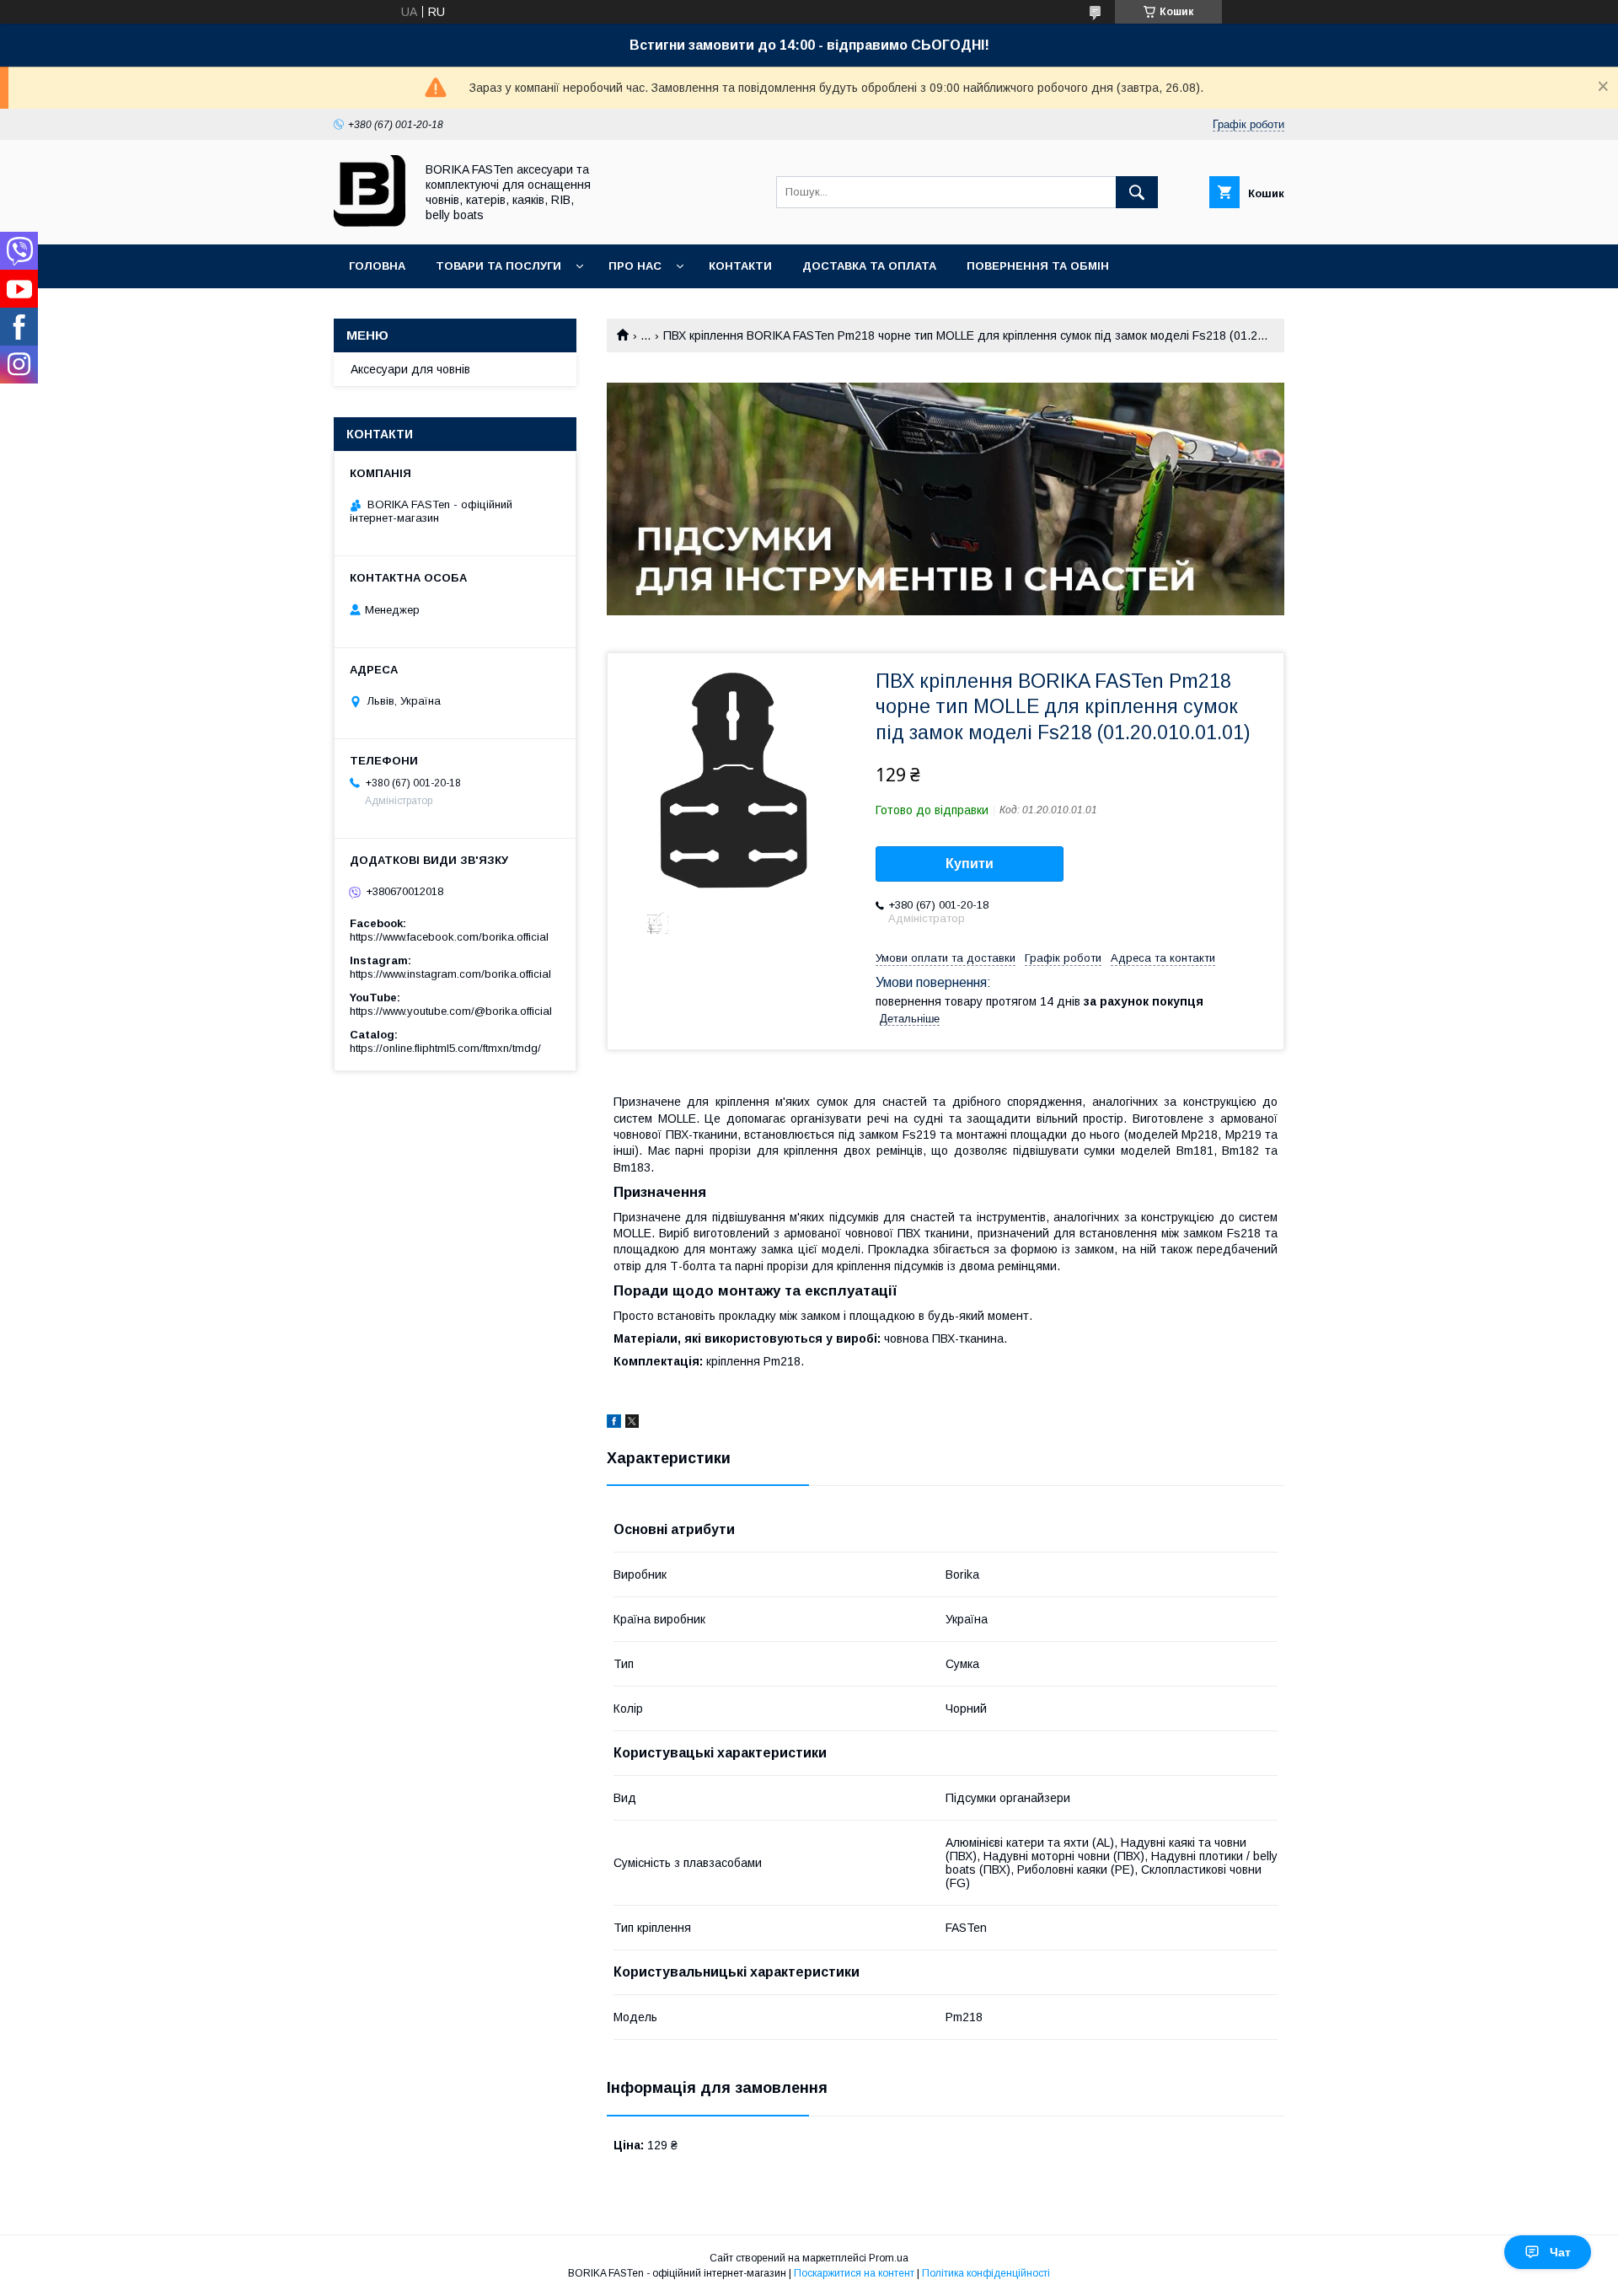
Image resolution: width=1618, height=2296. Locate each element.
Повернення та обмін (1038, 266)
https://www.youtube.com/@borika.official (451, 1011)
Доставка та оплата (869, 266)
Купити (970, 864)
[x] (632, 1424)
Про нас (635, 266)
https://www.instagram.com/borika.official (450, 974)
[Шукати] (1137, 192)
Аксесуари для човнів (410, 369)
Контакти (740, 266)
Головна (377, 266)
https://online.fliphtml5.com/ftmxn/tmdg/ (445, 1048)
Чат (1560, 2252)
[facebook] (614, 1424)
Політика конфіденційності (986, 2273)
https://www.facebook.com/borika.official (449, 937)
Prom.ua (889, 2258)
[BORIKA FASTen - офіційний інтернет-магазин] (370, 223)
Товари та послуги (498, 266)
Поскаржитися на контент (854, 2273)
